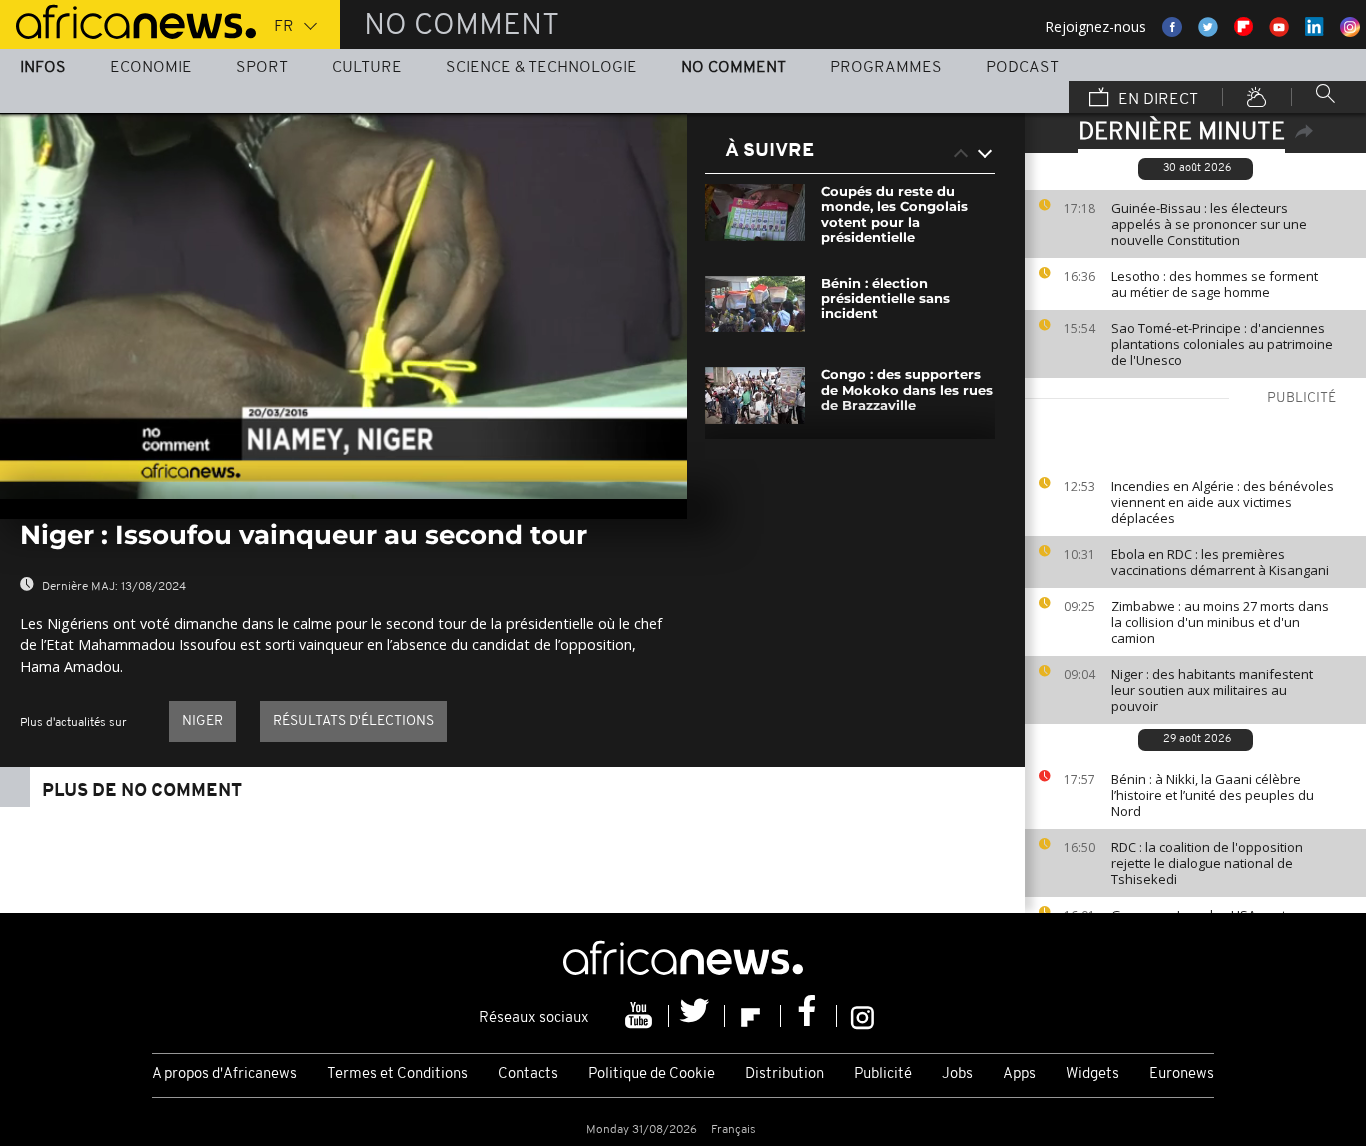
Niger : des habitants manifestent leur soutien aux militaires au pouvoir (1212, 690)
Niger (202, 721)
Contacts (528, 1074)
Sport (262, 68)
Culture (367, 68)
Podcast (1022, 68)
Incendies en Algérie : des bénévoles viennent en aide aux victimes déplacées (1222, 502)
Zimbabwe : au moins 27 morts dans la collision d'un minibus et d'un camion (1220, 622)
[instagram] (862, 1016)
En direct (1156, 100)
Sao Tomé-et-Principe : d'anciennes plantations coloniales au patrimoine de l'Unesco (1222, 344)
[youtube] (641, 1016)
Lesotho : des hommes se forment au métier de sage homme (1214, 284)
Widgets (1092, 1074)
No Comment (733, 68)
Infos (43, 68)
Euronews (1181, 1074)
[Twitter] (697, 1016)
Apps (1019, 1074)
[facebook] (809, 1016)
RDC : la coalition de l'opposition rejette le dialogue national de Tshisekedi (1207, 863)
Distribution (784, 1074)
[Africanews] (128, 20)
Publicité (883, 1074)
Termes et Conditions (397, 1074)
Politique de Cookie (651, 1074)
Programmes (886, 68)
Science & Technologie (541, 68)
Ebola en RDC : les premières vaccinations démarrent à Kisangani (1220, 562)
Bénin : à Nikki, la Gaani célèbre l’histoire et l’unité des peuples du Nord (1212, 795)
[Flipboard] (753, 1016)
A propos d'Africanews (224, 1074)
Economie (151, 68)
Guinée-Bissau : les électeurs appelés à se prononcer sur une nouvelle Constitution (1209, 224)
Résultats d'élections (353, 721)
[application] (343, 306)
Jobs (957, 1074)
